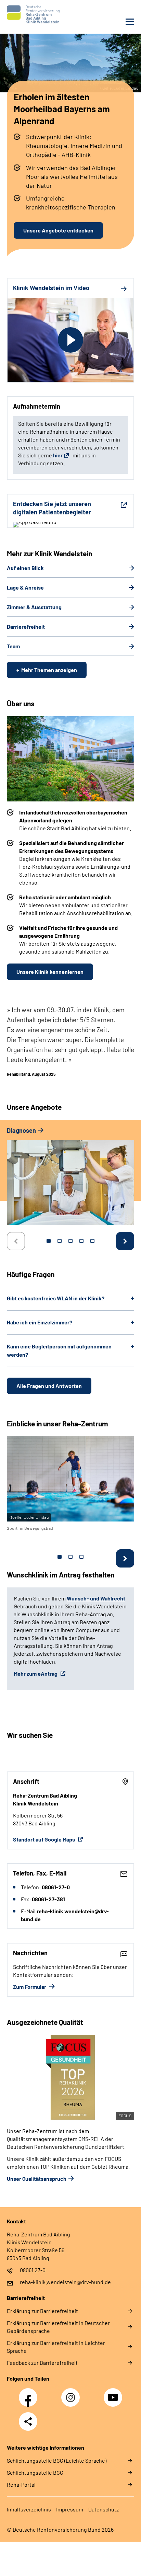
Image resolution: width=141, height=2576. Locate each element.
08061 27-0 (33, 2270)
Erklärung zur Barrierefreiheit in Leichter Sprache (56, 2347)
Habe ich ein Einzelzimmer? (40, 1322)
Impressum (70, 2509)
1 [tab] (49, 1241)
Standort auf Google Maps (44, 1839)
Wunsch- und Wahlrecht (96, 1598)
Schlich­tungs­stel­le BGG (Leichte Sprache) (57, 2460)
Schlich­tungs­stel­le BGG (35, 2472)
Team (13, 646)
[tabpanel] (70, 1179)
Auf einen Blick (25, 568)
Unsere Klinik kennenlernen (50, 972)
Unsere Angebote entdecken (58, 230)
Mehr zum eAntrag (36, 1673)
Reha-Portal (21, 2484)
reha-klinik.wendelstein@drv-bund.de (65, 2282)
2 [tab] (60, 1241)
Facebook (30, 2394)
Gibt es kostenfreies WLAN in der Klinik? (56, 1298)
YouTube (114, 2394)
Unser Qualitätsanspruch (37, 2179)
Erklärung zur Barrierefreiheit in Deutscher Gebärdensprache (58, 2327)
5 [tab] (92, 1241)
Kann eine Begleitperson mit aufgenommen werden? (59, 1350)
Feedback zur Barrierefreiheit (42, 2363)
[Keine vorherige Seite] (16, 1241)
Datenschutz (104, 2509)
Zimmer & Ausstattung (34, 607)
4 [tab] (81, 1241)
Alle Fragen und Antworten (49, 1386)
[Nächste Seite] (125, 1241)
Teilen (28, 2421)
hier (58, 455)
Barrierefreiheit (26, 626)
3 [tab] (70, 1241)
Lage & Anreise (25, 587)
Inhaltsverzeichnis (29, 2509)
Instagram (72, 2394)
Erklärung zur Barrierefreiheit (42, 2311)
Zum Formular (30, 1987)
